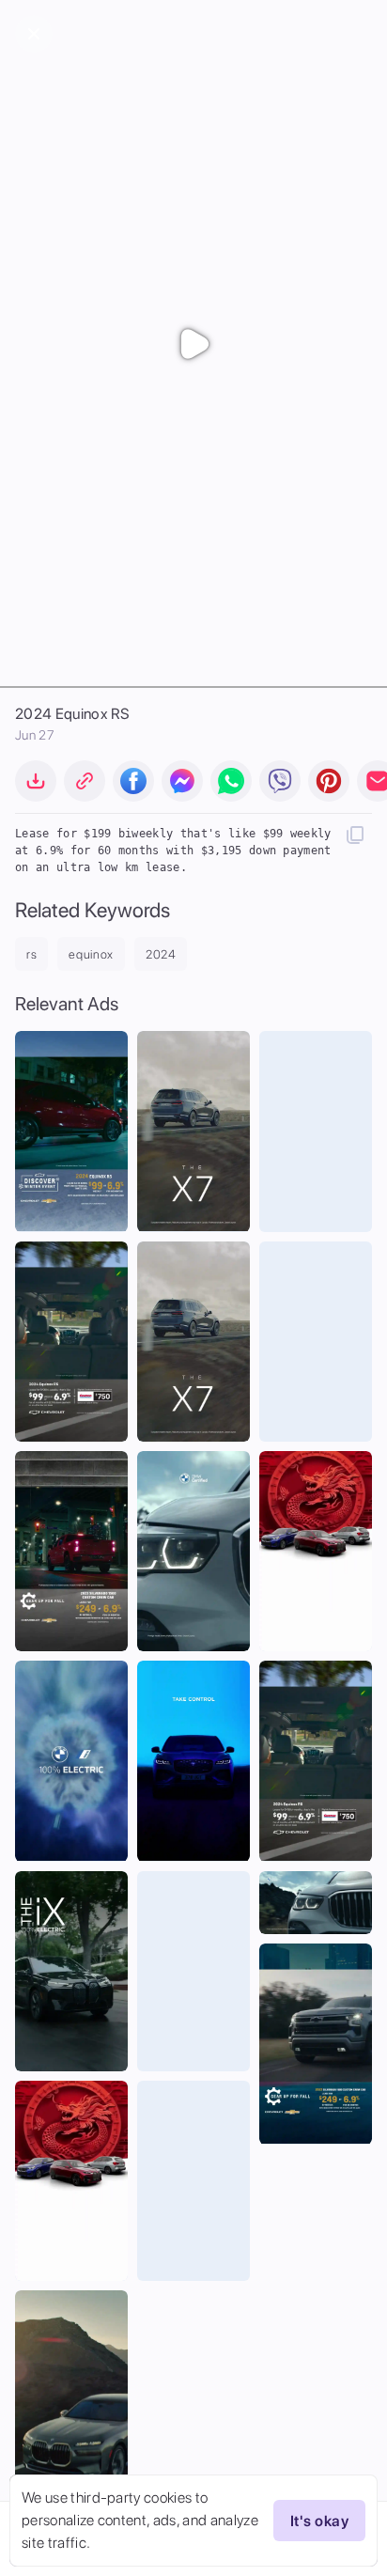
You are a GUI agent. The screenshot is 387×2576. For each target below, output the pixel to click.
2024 (161, 954)
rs (31, 954)
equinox (91, 954)
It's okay (319, 2521)
